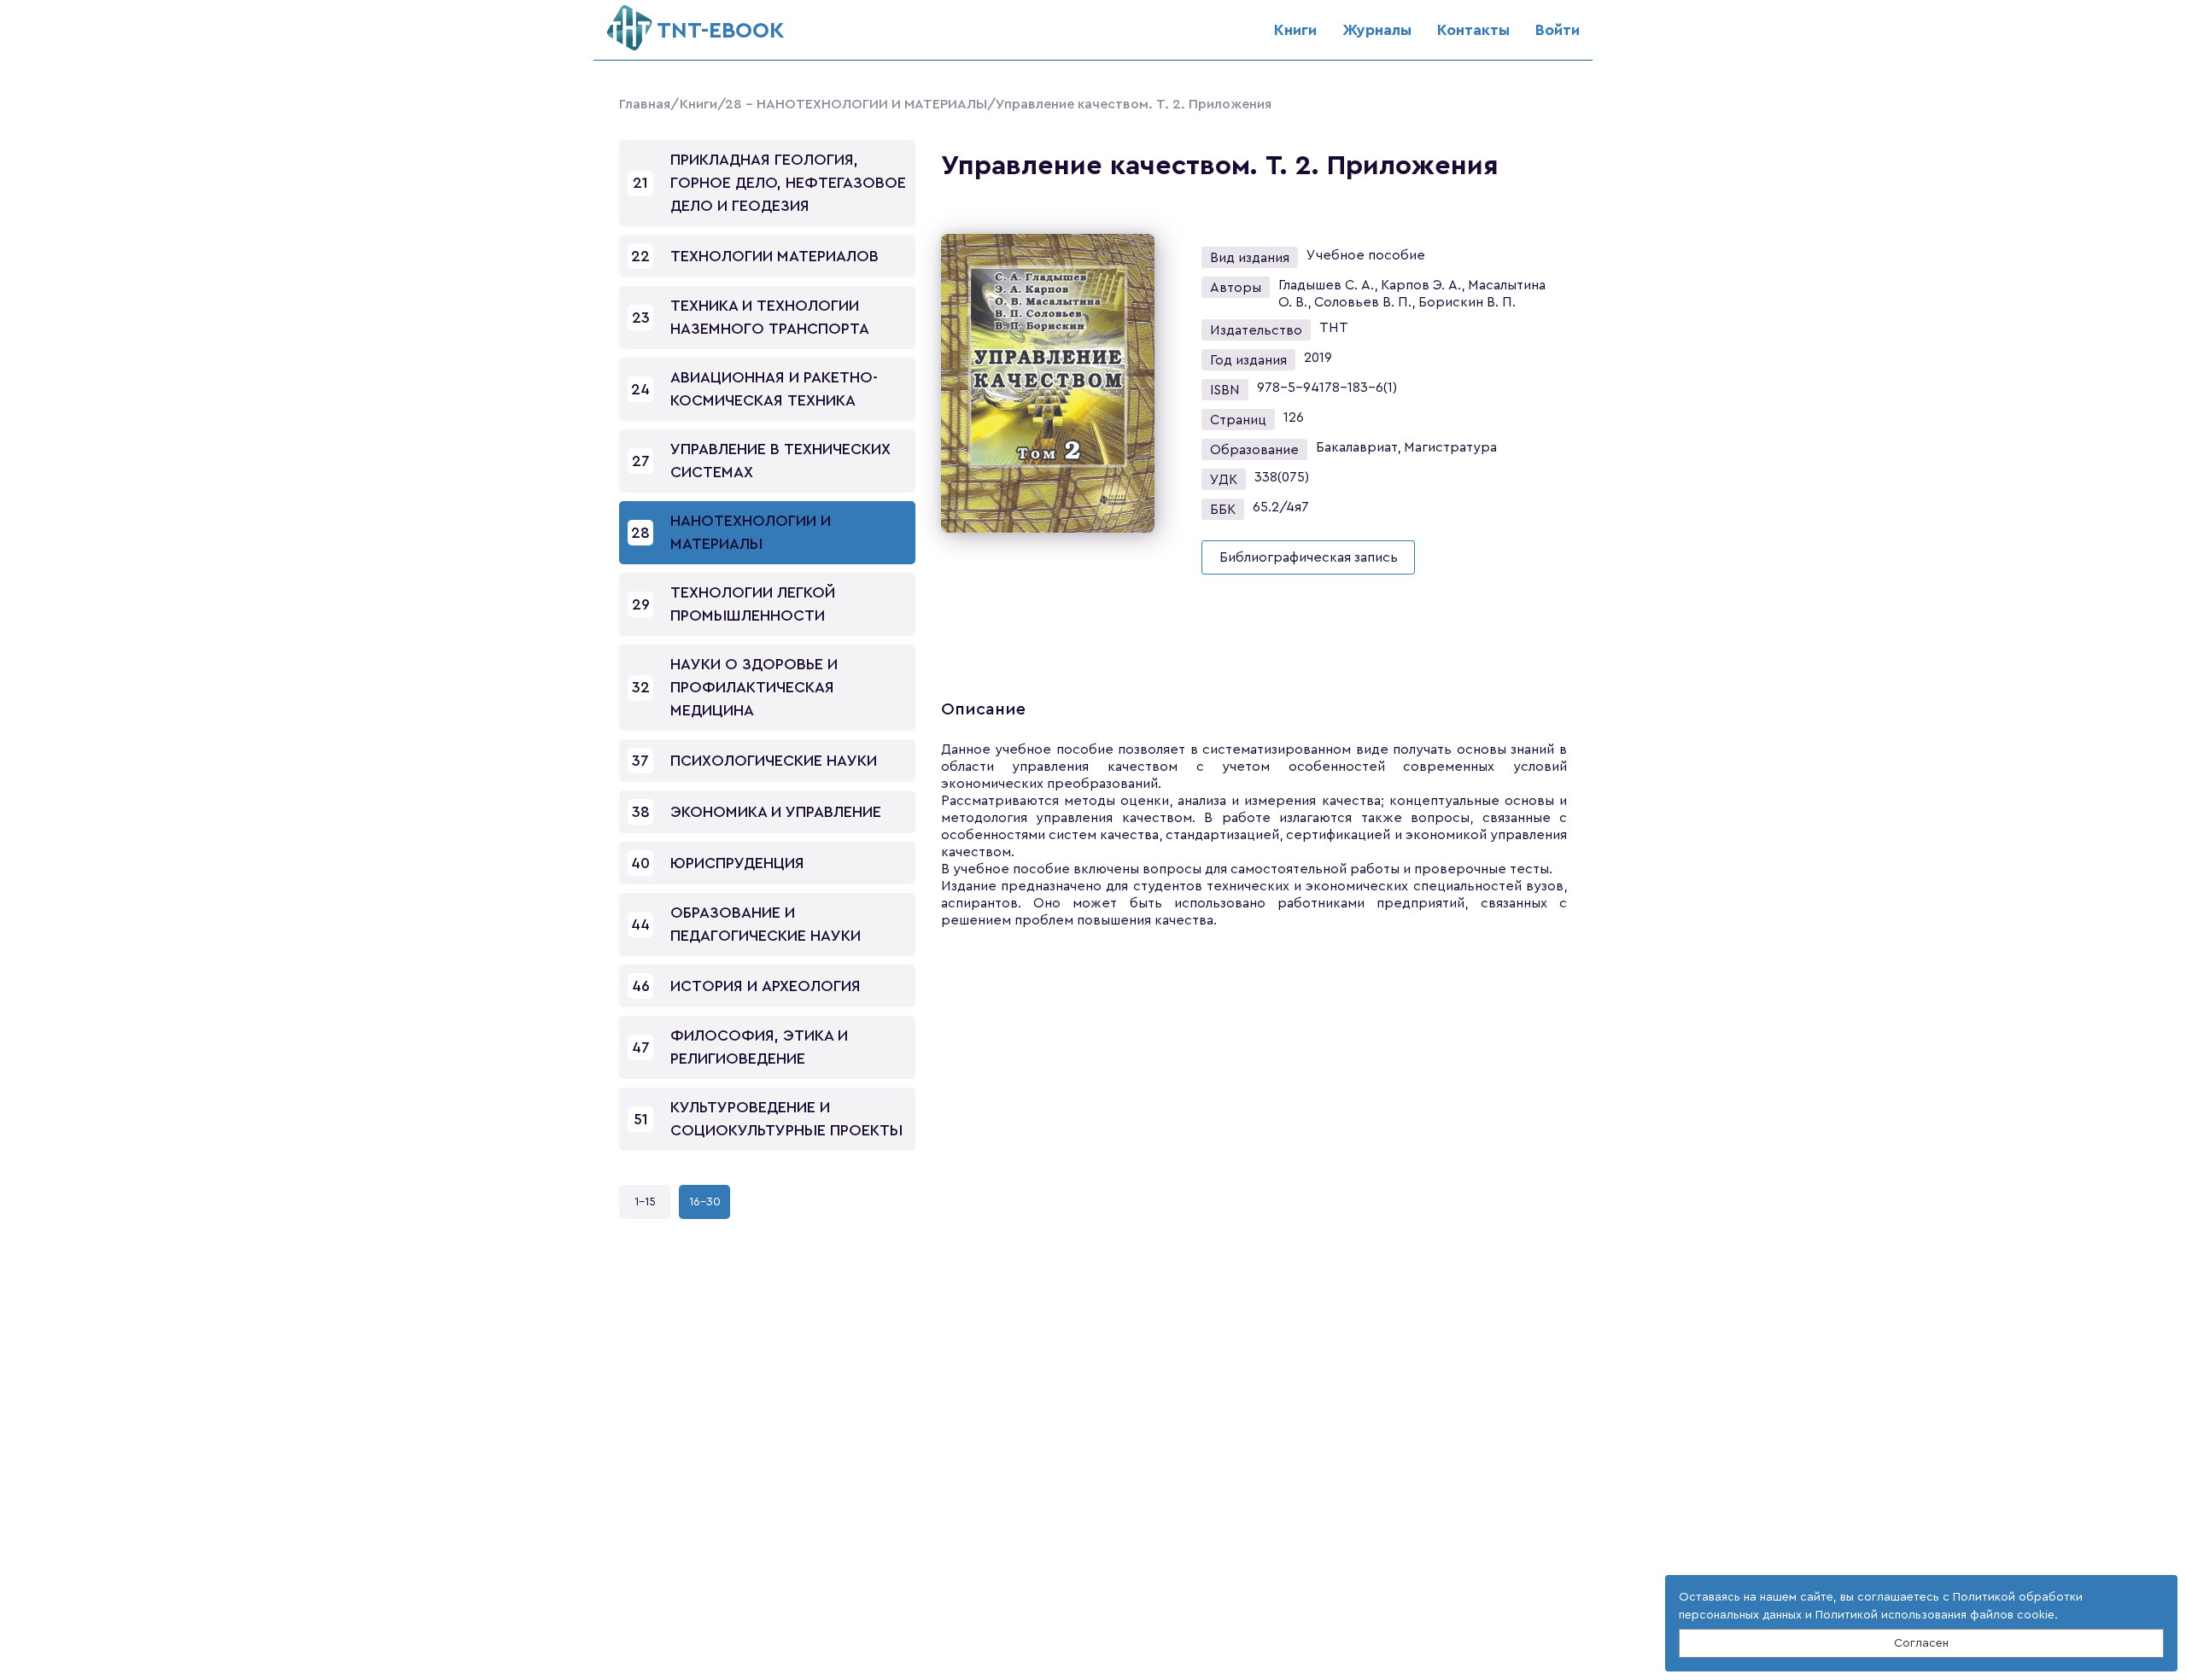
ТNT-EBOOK (721, 31)
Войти (1558, 30)
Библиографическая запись (1309, 557)
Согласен (1921, 1643)
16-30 (705, 1202)
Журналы (1377, 30)
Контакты (1473, 30)
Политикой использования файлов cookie (1935, 1615)
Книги (1295, 30)
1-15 (645, 1202)
